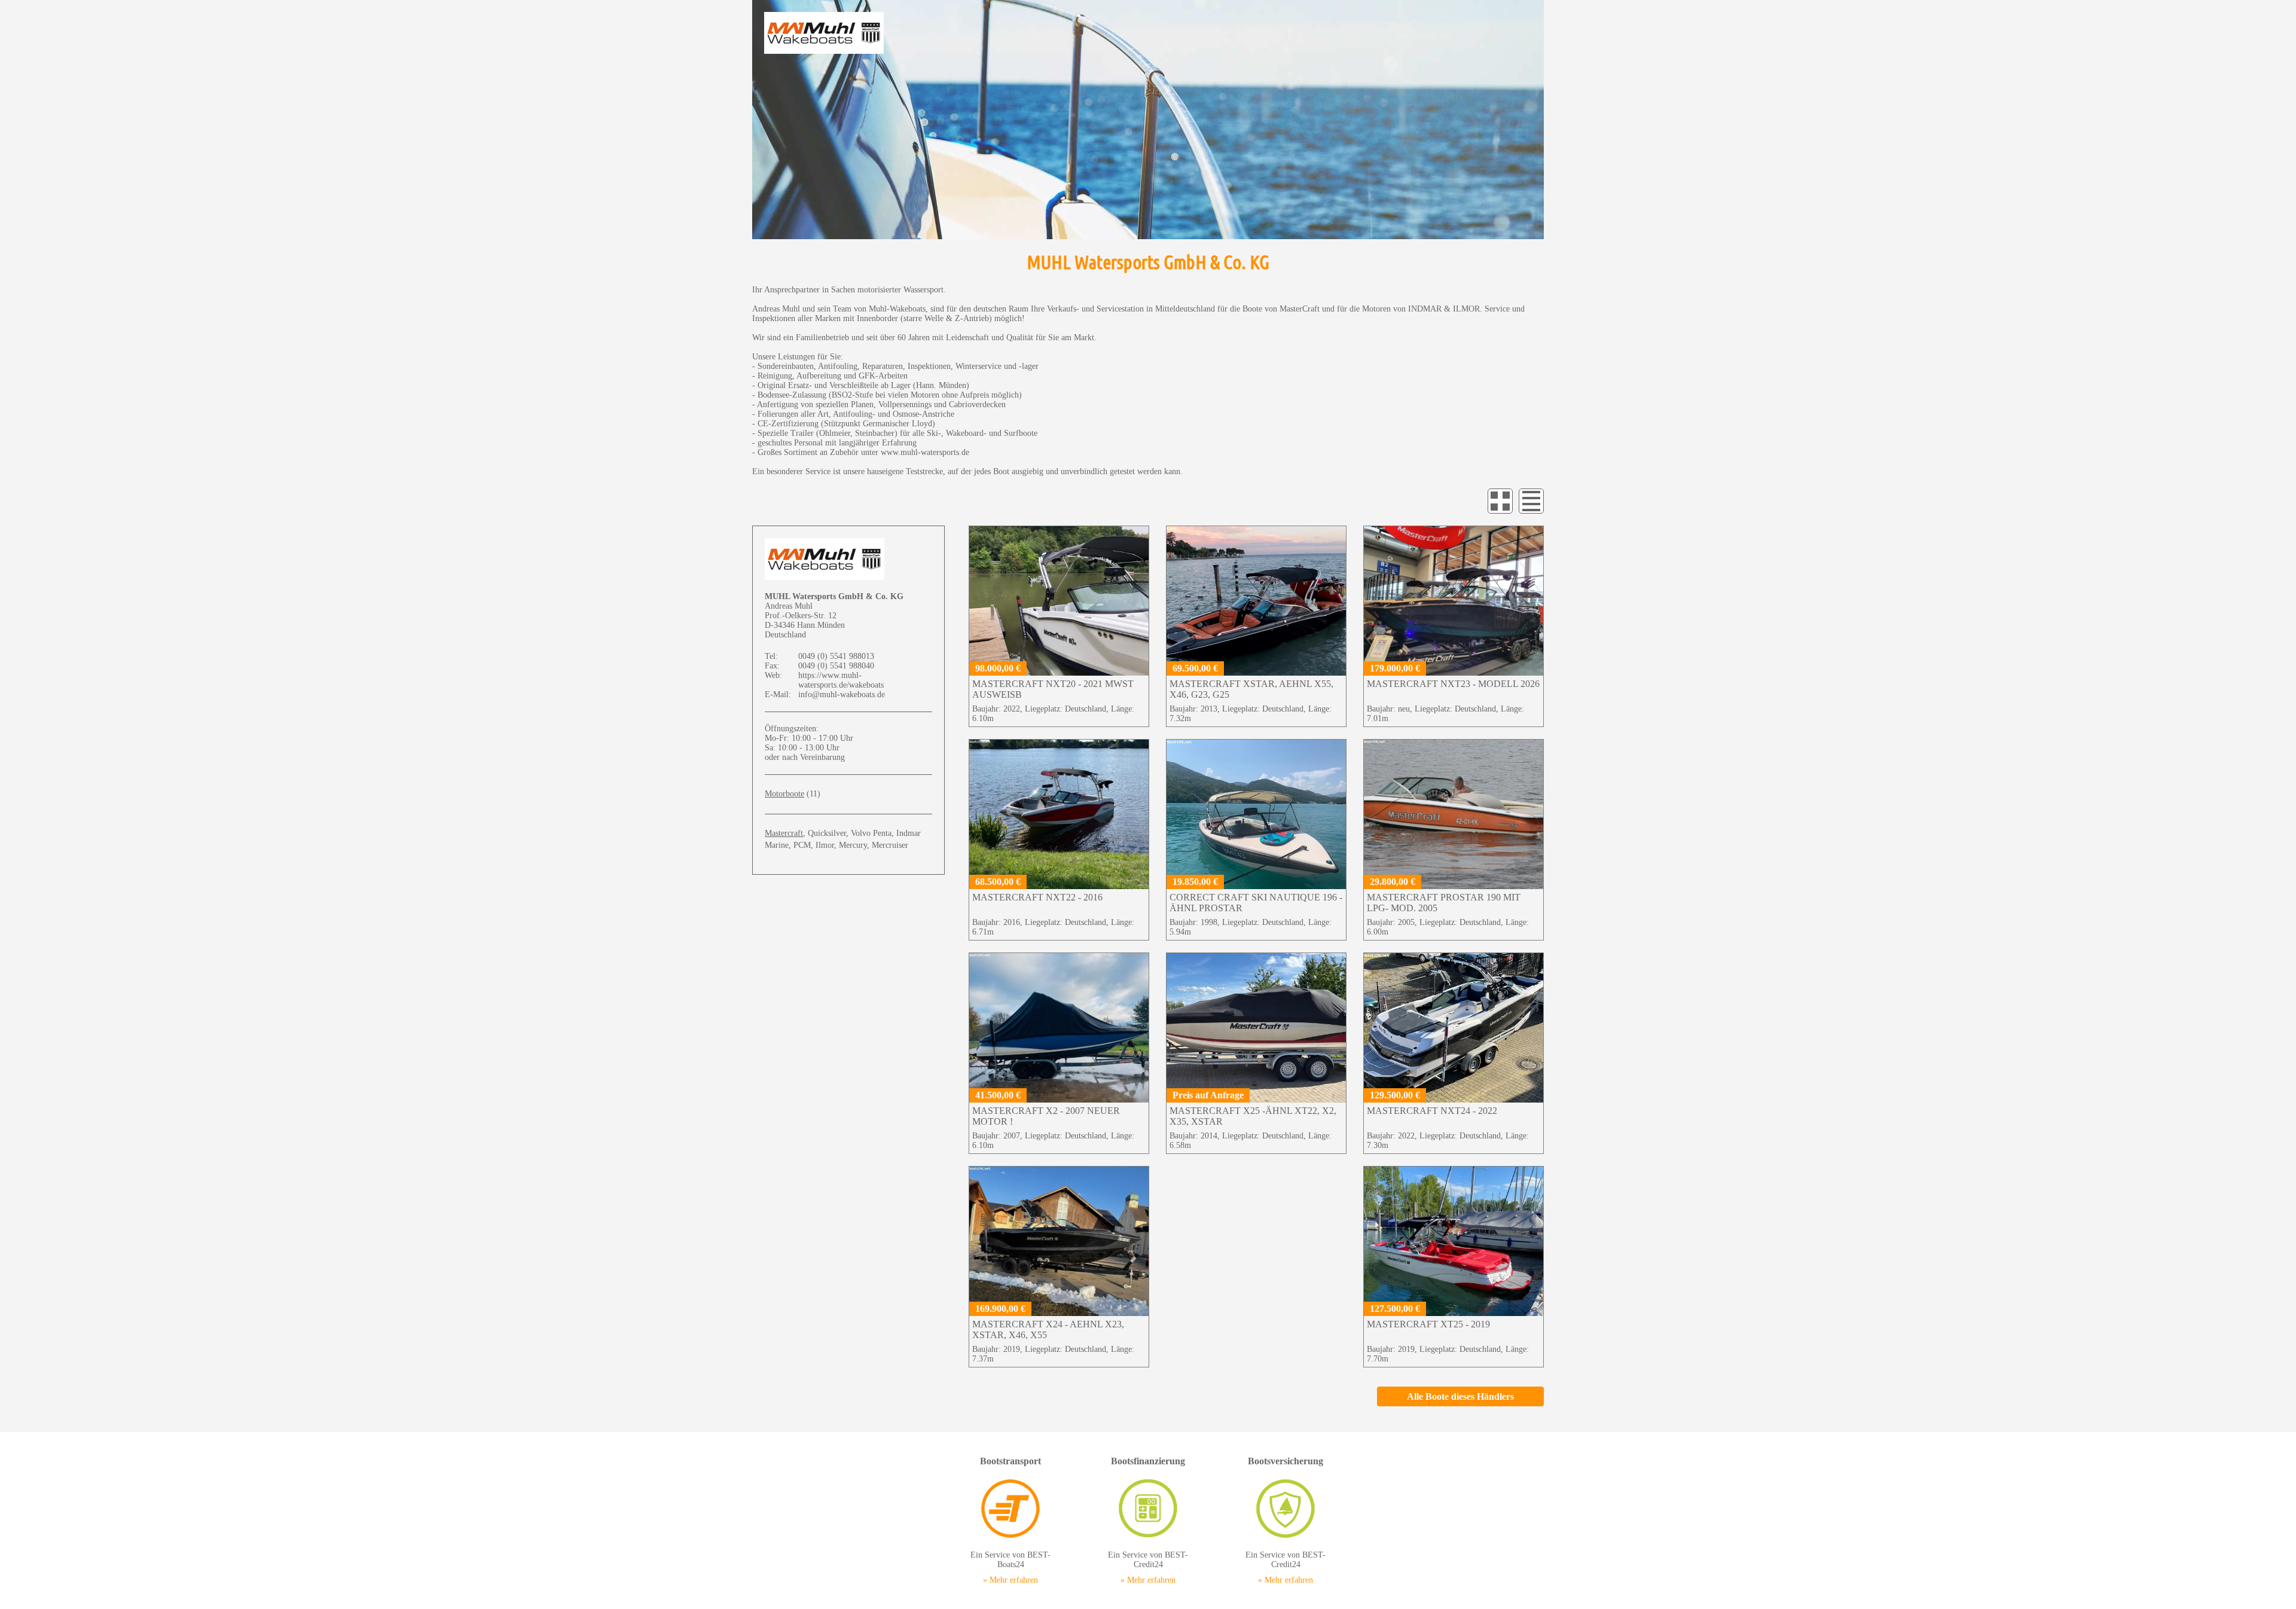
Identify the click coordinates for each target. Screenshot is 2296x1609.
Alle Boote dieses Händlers (1460, 1396)
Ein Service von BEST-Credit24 (1148, 1520)
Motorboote (784, 794)
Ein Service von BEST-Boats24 (1010, 1520)
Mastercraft (784, 833)
